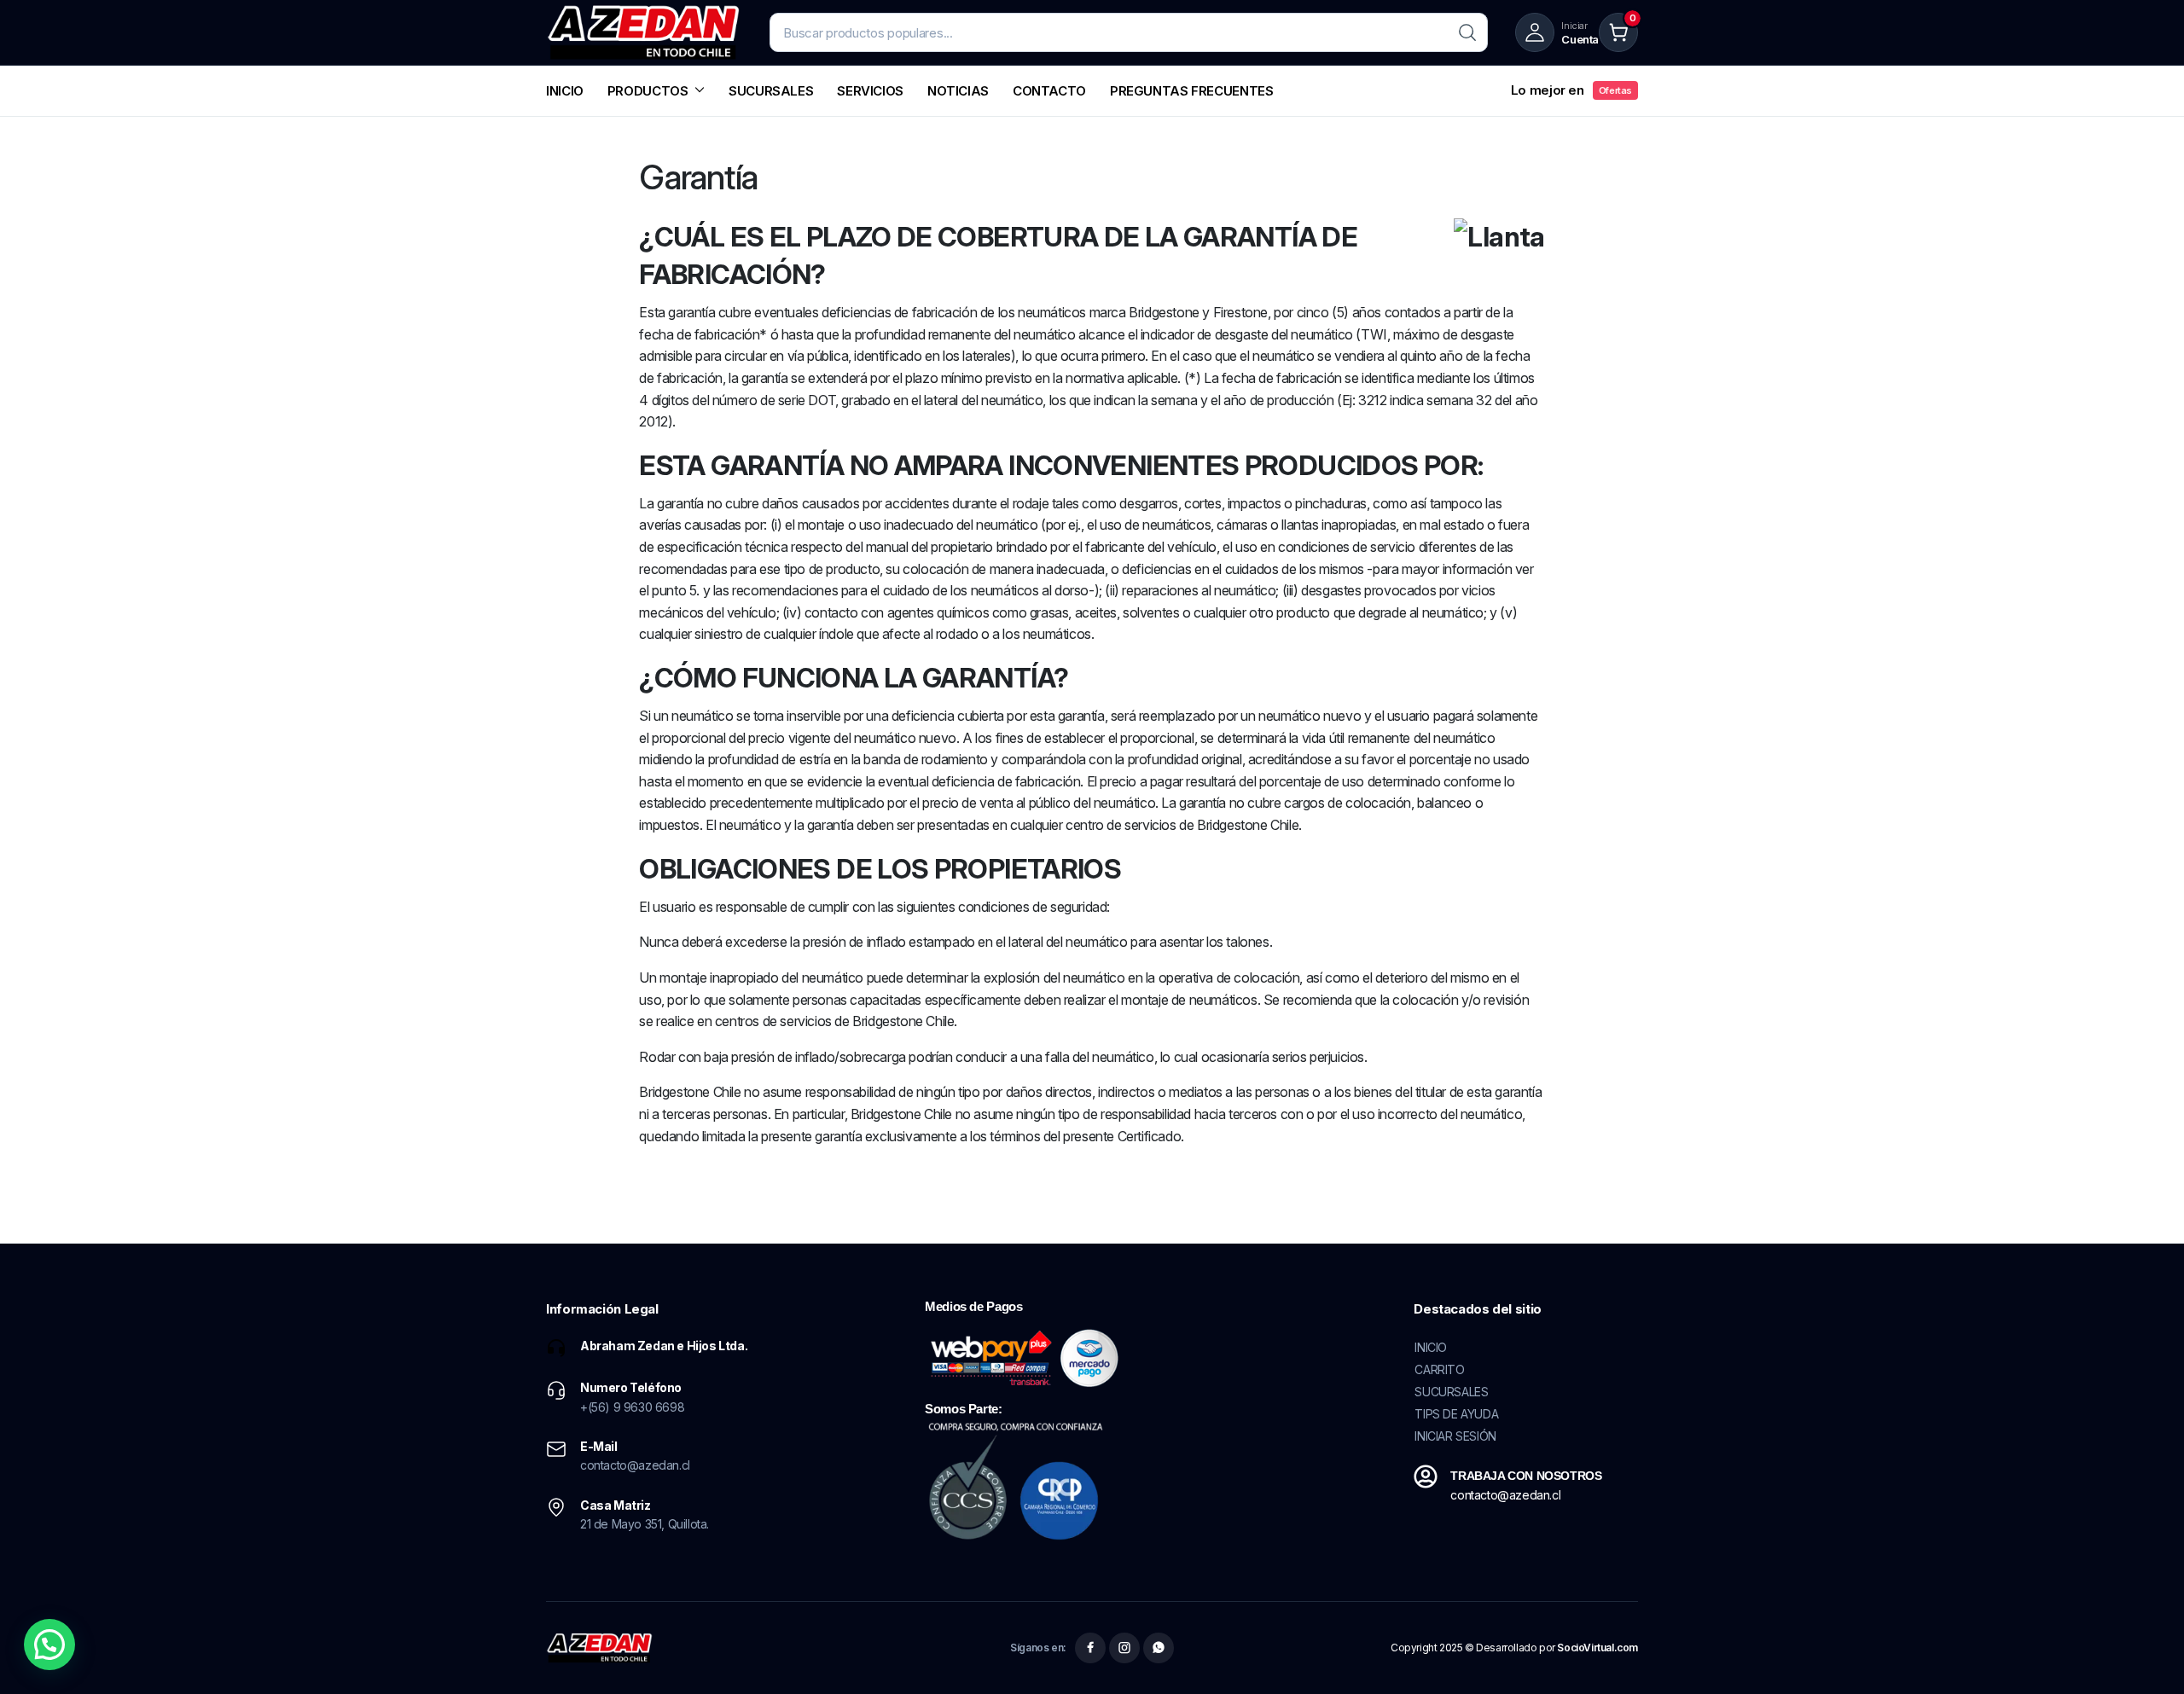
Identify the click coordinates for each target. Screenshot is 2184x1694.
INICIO (565, 91)
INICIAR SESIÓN (1455, 1436)
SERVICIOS (870, 91)
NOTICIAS (958, 91)
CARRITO (1439, 1369)
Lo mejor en (1571, 90)
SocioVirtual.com (1597, 1648)
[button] (49, 1645)
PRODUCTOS (648, 91)
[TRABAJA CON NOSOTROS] (1426, 1476)
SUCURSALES (771, 91)
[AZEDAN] (644, 32)
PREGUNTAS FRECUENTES (1192, 91)
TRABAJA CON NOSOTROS (1526, 1476)
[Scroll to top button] (2146, 1656)
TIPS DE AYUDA (1456, 1414)
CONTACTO (1049, 91)
